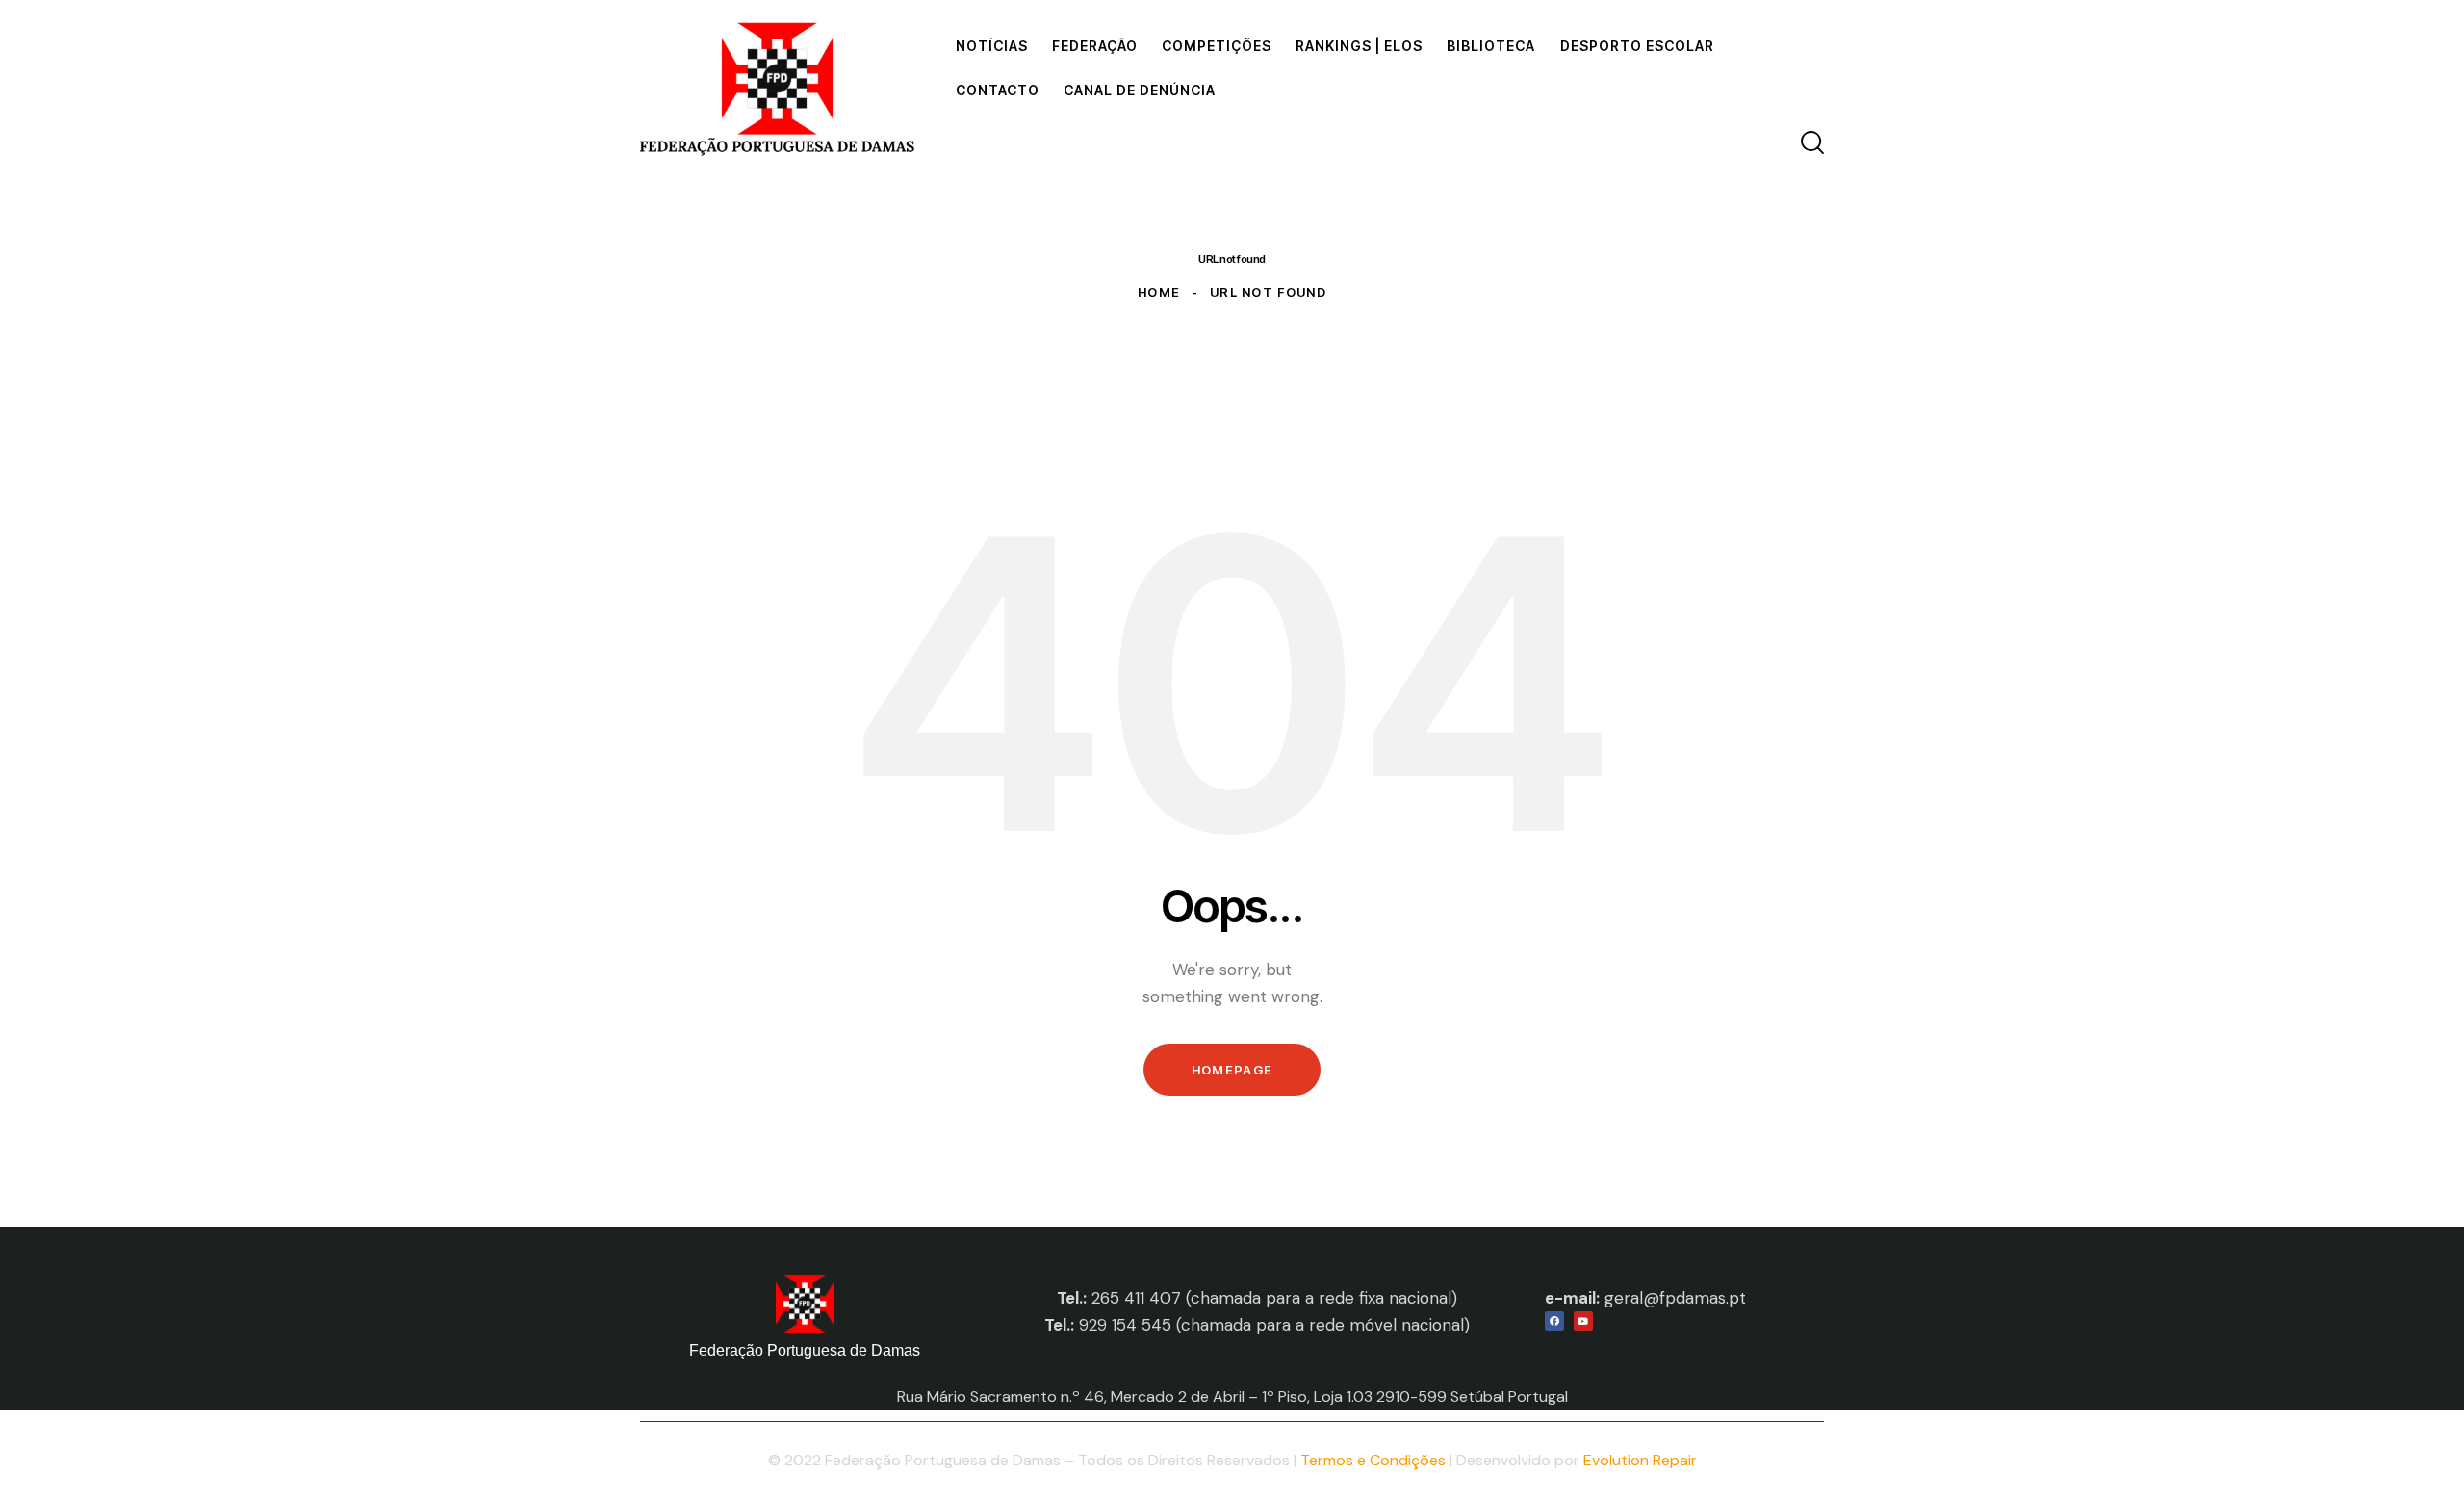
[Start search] (1812, 142)
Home (1159, 292)
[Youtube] (1583, 1321)
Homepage (1232, 1070)
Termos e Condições (1373, 1460)
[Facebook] (1554, 1321)
